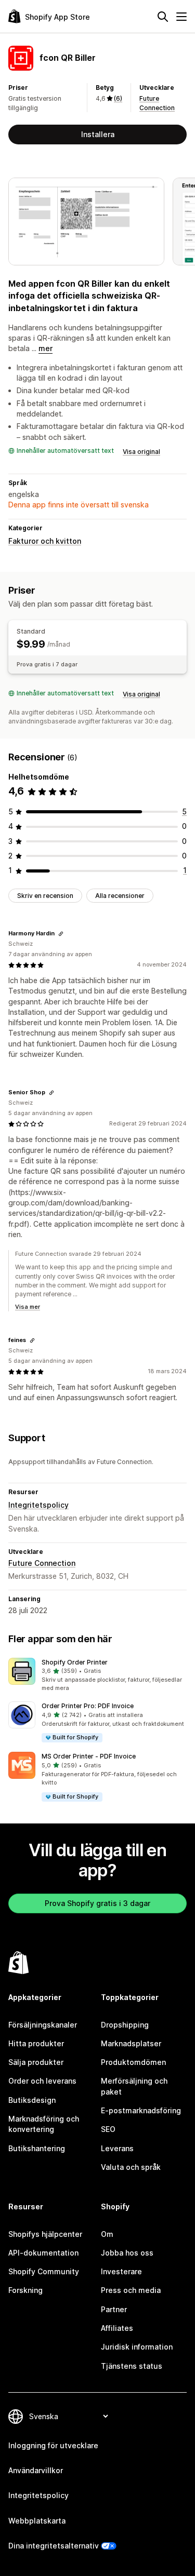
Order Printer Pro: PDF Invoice (88, 1706)
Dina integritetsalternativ (54, 2546)
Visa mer (28, 1307)
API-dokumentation (43, 2253)
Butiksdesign (32, 2100)
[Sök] (163, 17)
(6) (118, 98)
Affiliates (117, 2328)
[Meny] (181, 17)
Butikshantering (37, 2148)
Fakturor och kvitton (45, 541)
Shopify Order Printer (75, 1662)
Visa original (141, 452)
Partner (114, 2309)
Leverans (117, 2148)
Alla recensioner (120, 896)
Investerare (121, 2271)
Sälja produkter (36, 2062)
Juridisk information (137, 2347)
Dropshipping (125, 2025)
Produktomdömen (133, 2062)
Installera (98, 134)
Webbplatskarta (37, 2521)
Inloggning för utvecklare (53, 2445)
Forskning (25, 2290)
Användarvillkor (36, 2470)
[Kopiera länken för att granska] (61, 934)
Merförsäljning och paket (134, 2086)
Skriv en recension (45, 896)
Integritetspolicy (38, 1505)
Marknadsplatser (131, 2043)
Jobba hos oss (127, 2253)
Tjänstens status (132, 2366)
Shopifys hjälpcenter (45, 2234)
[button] (97, 1675)
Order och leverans (42, 2081)
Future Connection (42, 1563)
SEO (108, 2129)
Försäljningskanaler (43, 2025)
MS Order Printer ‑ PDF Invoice (89, 1756)
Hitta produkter (36, 2043)
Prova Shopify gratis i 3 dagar (97, 1903)
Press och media (131, 2290)
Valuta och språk (131, 2167)
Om (107, 2234)
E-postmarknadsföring (141, 2110)
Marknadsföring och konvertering (44, 2124)
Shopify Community (44, 2271)
